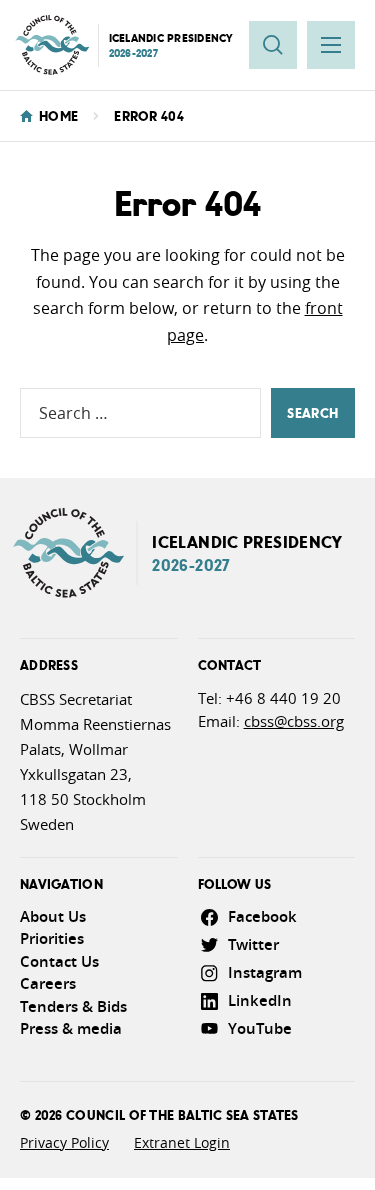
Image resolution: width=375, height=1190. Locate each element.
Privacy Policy (64, 1142)
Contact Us (59, 961)
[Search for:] (140, 413)
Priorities (52, 938)
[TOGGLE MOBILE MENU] (331, 45)
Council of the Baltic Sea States (182, 1114)
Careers (48, 983)
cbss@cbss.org (294, 721)
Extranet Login (182, 1142)
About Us (53, 916)
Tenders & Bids (73, 1006)
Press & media (71, 1028)
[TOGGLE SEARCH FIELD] (273, 45)
